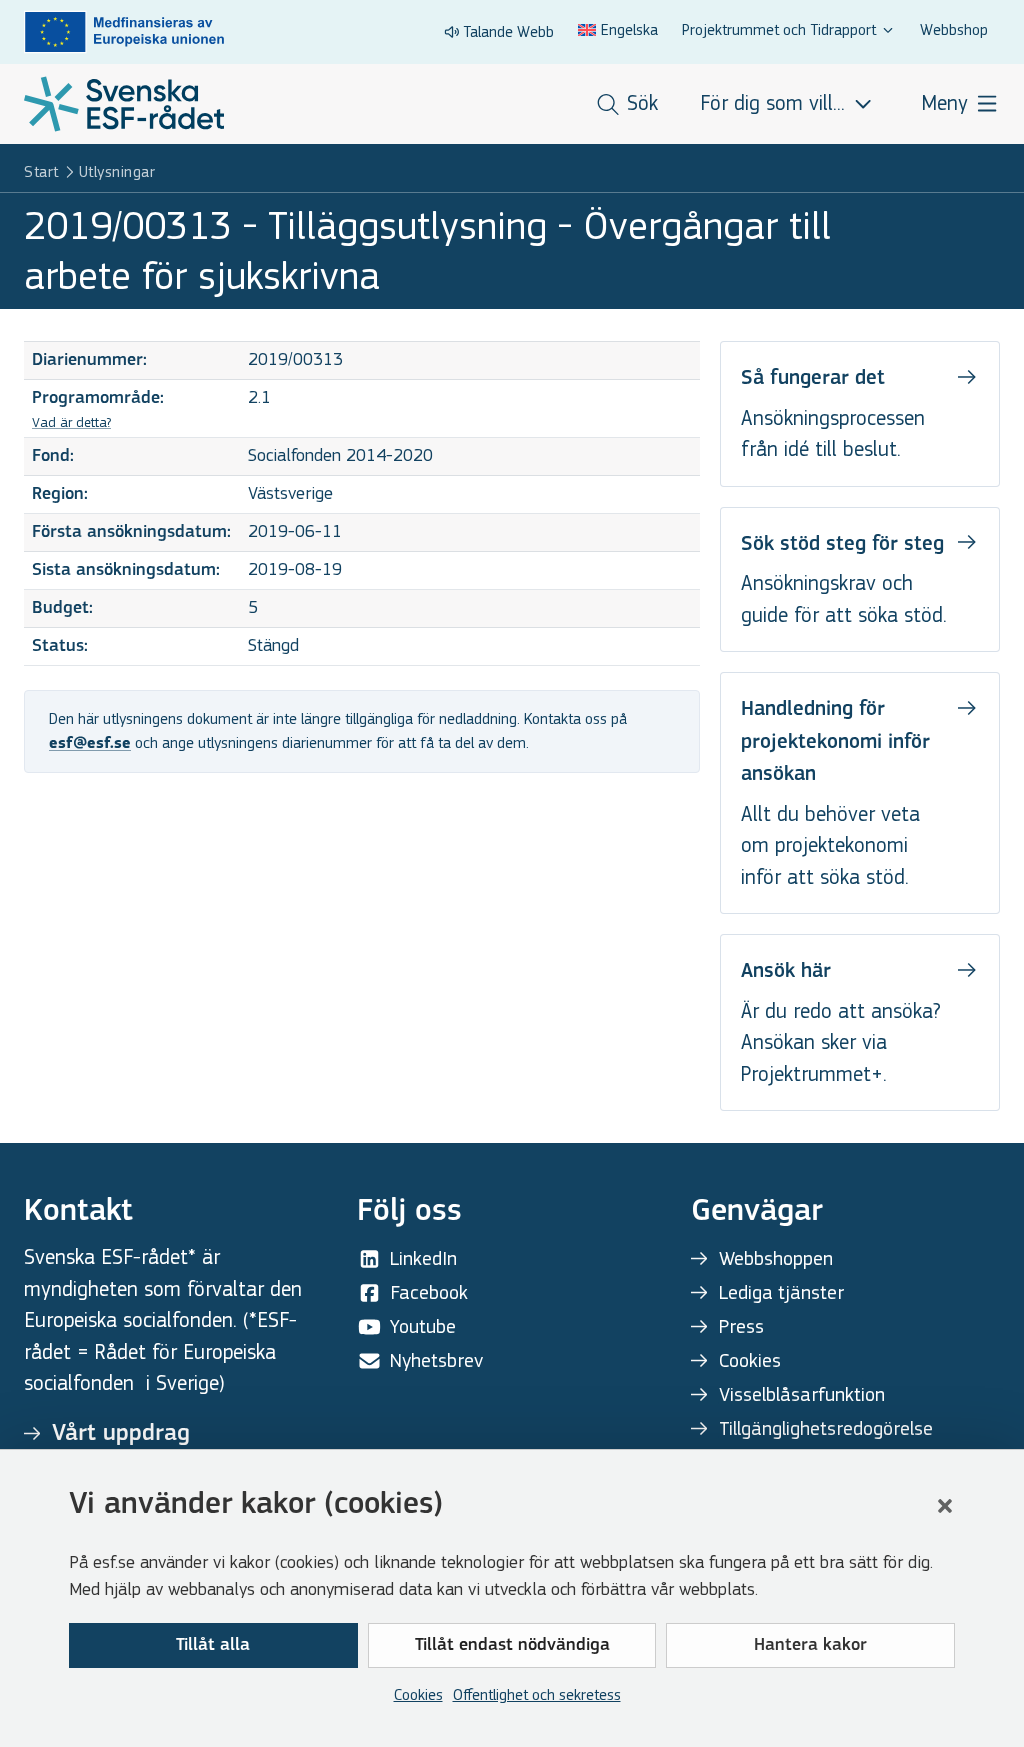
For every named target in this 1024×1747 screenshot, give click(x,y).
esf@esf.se (90, 744)
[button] (945, 1506)
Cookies (418, 1694)
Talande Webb (508, 31)
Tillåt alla (213, 1646)
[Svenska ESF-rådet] (124, 104)
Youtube (423, 1326)
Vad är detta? (71, 422)
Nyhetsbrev (436, 1360)
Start (41, 171)
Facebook (429, 1292)
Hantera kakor (810, 1646)
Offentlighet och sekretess (537, 1694)
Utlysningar (117, 171)
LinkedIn (423, 1258)
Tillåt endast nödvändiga (512, 1646)
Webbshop (954, 29)
